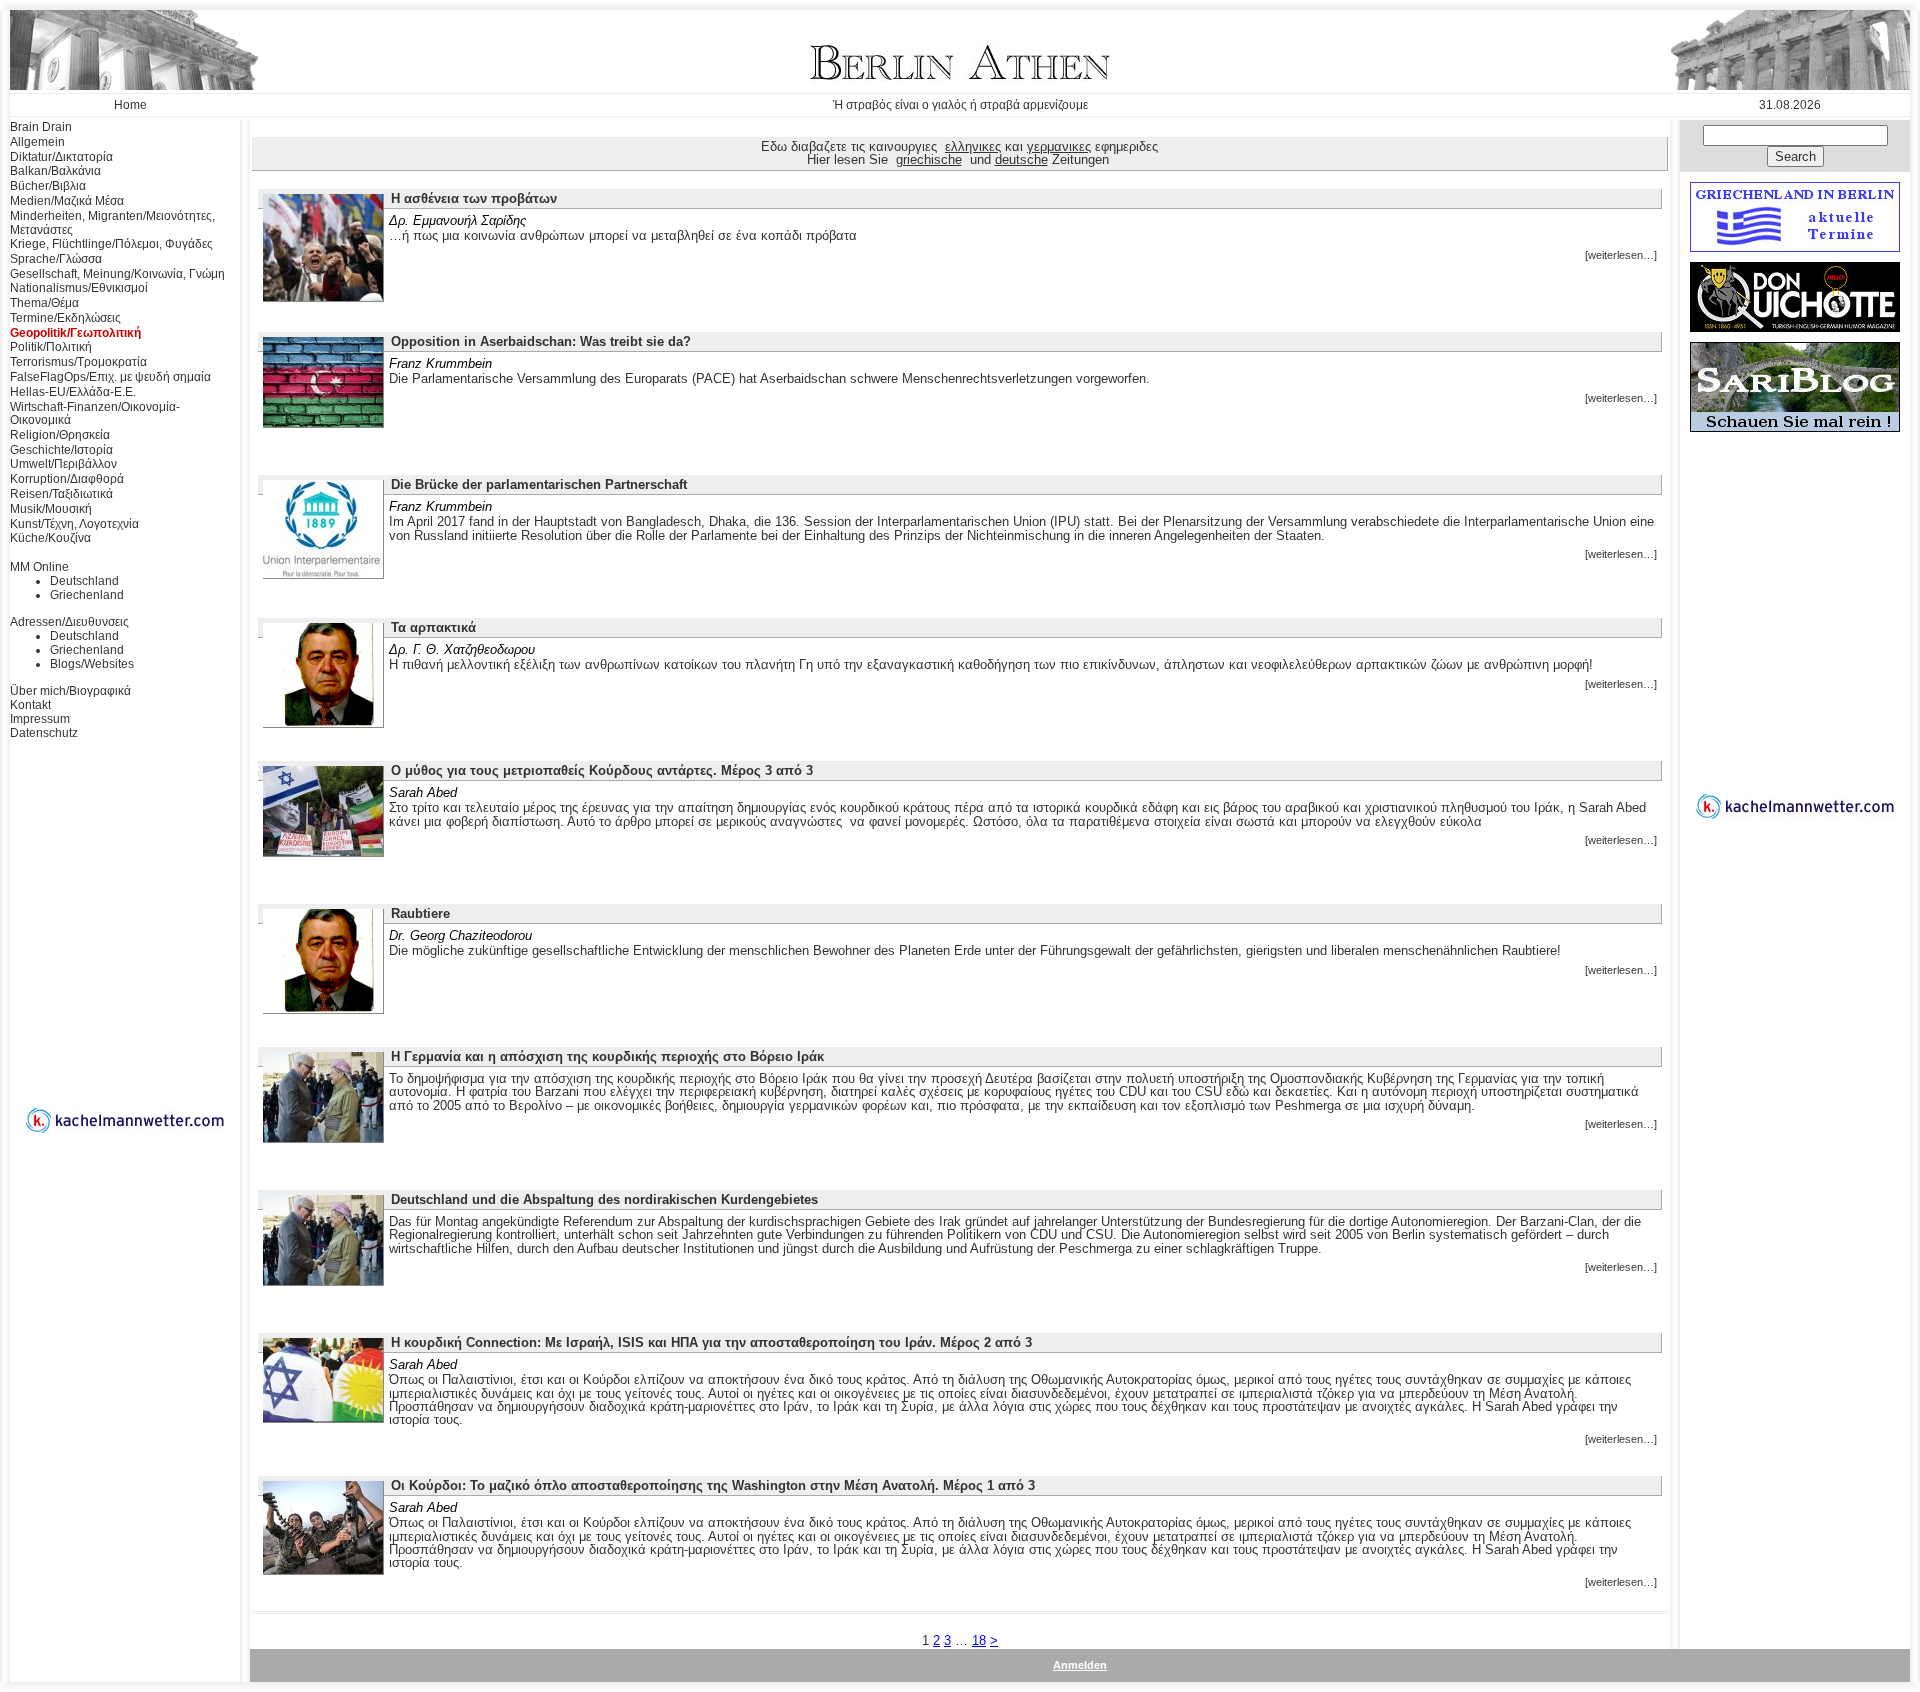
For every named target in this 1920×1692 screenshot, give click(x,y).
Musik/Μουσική (51, 509)
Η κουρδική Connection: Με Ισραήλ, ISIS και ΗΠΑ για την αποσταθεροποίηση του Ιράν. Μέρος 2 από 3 (711, 1342)
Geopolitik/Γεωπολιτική (75, 333)
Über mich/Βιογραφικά (70, 691)
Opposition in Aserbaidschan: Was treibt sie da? (541, 341)
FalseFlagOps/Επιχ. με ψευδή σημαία (110, 377)
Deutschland (84, 581)
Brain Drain (41, 127)
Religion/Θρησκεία (60, 435)
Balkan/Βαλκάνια (55, 171)
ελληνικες (973, 146)
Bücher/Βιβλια (48, 186)
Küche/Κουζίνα (50, 538)
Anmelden (1080, 1665)
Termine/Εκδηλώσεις (65, 318)
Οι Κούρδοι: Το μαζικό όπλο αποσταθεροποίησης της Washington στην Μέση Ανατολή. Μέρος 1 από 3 (713, 1485)
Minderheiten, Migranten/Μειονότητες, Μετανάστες (112, 223)
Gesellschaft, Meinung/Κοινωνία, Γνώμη (117, 274)
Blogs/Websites (92, 664)
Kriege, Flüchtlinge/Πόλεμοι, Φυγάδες (111, 244)
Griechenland (87, 595)
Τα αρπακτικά (433, 627)
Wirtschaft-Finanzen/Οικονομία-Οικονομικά (95, 414)
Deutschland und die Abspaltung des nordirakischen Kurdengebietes (604, 1199)
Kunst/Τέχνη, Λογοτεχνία (74, 524)
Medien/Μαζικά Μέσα (67, 201)
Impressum (40, 719)
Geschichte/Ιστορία (61, 450)
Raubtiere (420, 913)
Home (130, 105)
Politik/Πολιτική (51, 347)
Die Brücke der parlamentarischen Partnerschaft (539, 484)
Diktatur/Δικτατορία (61, 157)
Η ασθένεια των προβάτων (474, 198)
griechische (929, 159)
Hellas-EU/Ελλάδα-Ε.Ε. (73, 392)
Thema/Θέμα (44, 303)
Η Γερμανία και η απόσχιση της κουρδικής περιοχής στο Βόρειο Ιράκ (607, 1056)
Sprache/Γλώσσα (56, 259)
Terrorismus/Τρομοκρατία (78, 362)
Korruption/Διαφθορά (67, 479)
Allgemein (37, 142)
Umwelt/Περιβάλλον (63, 464)
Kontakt (30, 705)
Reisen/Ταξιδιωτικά (61, 494)
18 (979, 1640)
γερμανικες (1059, 146)
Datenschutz (44, 733)
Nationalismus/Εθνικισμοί (79, 288)
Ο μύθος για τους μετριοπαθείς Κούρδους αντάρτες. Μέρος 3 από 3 (602, 770)
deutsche (1021, 159)
